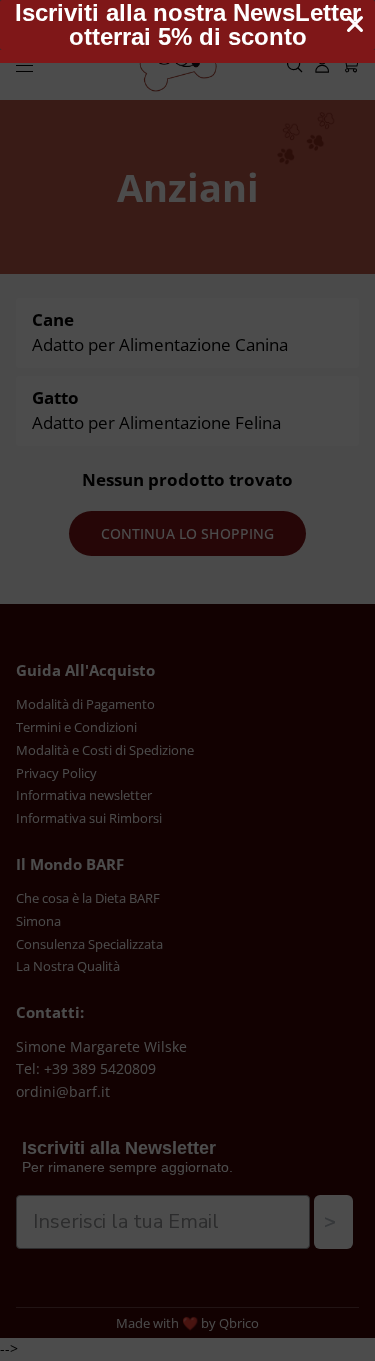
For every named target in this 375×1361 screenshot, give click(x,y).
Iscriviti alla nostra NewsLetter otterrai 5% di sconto (188, 25)
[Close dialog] (355, 24)
